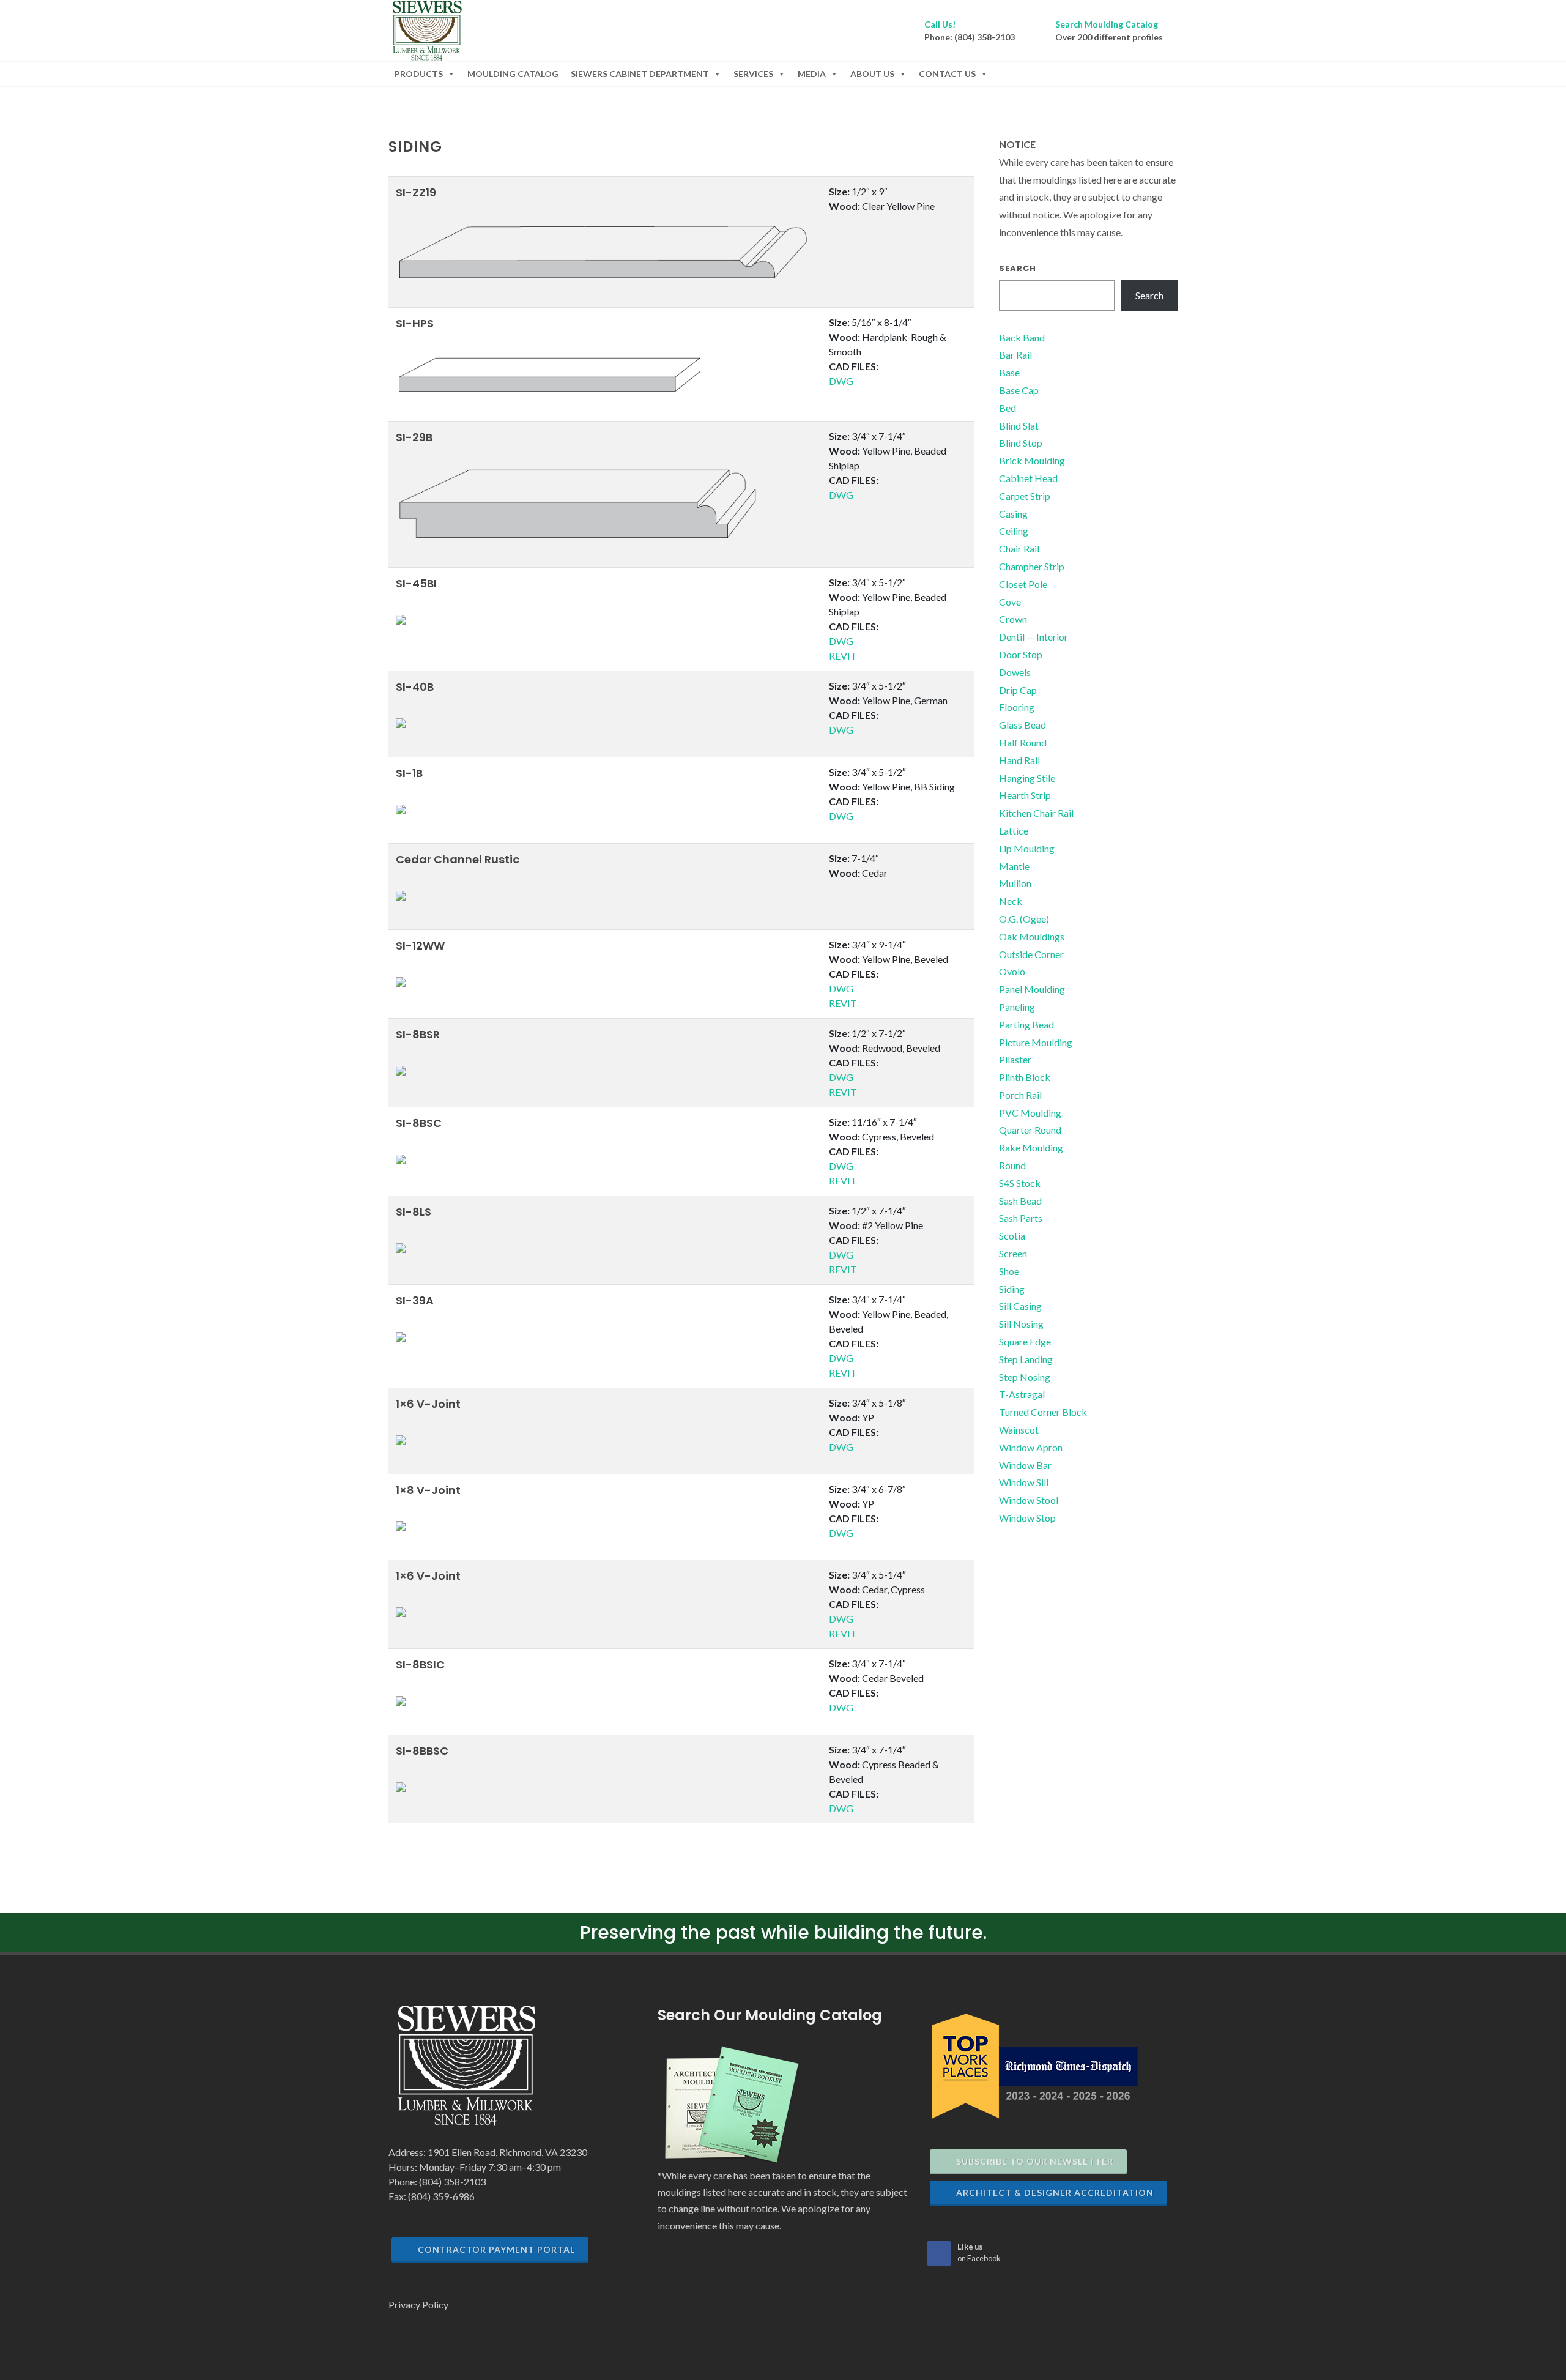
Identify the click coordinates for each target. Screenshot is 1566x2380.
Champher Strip (1032, 566)
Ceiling (1014, 531)
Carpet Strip (1025, 496)
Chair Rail (1019, 549)
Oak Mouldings (1032, 936)
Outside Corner (1031, 954)
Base (1009, 372)
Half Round (1023, 742)
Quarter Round (1030, 1130)
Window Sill (1024, 1482)
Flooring (1017, 707)
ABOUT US (872, 74)
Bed (1008, 408)
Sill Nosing (1021, 1324)
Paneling (1017, 1007)
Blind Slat (1019, 426)
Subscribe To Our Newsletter (1035, 2161)
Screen (1013, 1253)
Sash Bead (1020, 1201)
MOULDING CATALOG (513, 74)
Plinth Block (1025, 1077)
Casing (1013, 514)
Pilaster (1015, 1059)
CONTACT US (947, 74)
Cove (1010, 602)
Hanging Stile (1027, 778)
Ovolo (1012, 971)
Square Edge (1025, 1341)
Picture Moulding (1036, 1042)
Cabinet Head (1028, 478)
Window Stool (1029, 1500)
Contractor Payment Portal (496, 2249)
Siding (1012, 1289)
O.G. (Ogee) (1024, 919)
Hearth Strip (1025, 795)
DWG (841, 381)
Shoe (1009, 1271)
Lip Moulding (1027, 848)
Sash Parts (1021, 1218)
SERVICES (753, 74)
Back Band (1022, 337)
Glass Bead (1022, 725)
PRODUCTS (419, 74)
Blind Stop (1021, 443)
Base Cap (1019, 390)
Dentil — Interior (1033, 637)
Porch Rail (1020, 1095)
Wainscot (1019, 1430)
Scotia (1012, 1236)
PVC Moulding (1030, 1113)
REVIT (843, 656)
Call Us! (940, 24)
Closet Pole (1023, 584)
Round (1012, 1165)
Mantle (1014, 866)
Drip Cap (1018, 690)
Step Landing (1026, 1359)
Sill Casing (1020, 1306)
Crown (1013, 619)
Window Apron (1031, 1447)
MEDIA (812, 74)
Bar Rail (1015, 355)
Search (1018, 268)
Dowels (1015, 672)
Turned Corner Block (1043, 1412)
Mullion (1015, 883)
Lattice (1014, 831)
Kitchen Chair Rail (1036, 813)
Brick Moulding (1032, 460)
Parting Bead (1026, 1025)
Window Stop (1027, 1518)
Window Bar (1025, 1465)
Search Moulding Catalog (1107, 24)
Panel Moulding (1032, 989)
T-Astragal (1022, 1394)
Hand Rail (1019, 760)
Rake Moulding (1031, 1147)
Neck (1011, 901)
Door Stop (1021, 654)
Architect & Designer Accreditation (1055, 2192)
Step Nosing (1025, 1377)
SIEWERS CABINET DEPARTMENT (640, 74)
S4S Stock (1020, 1183)
